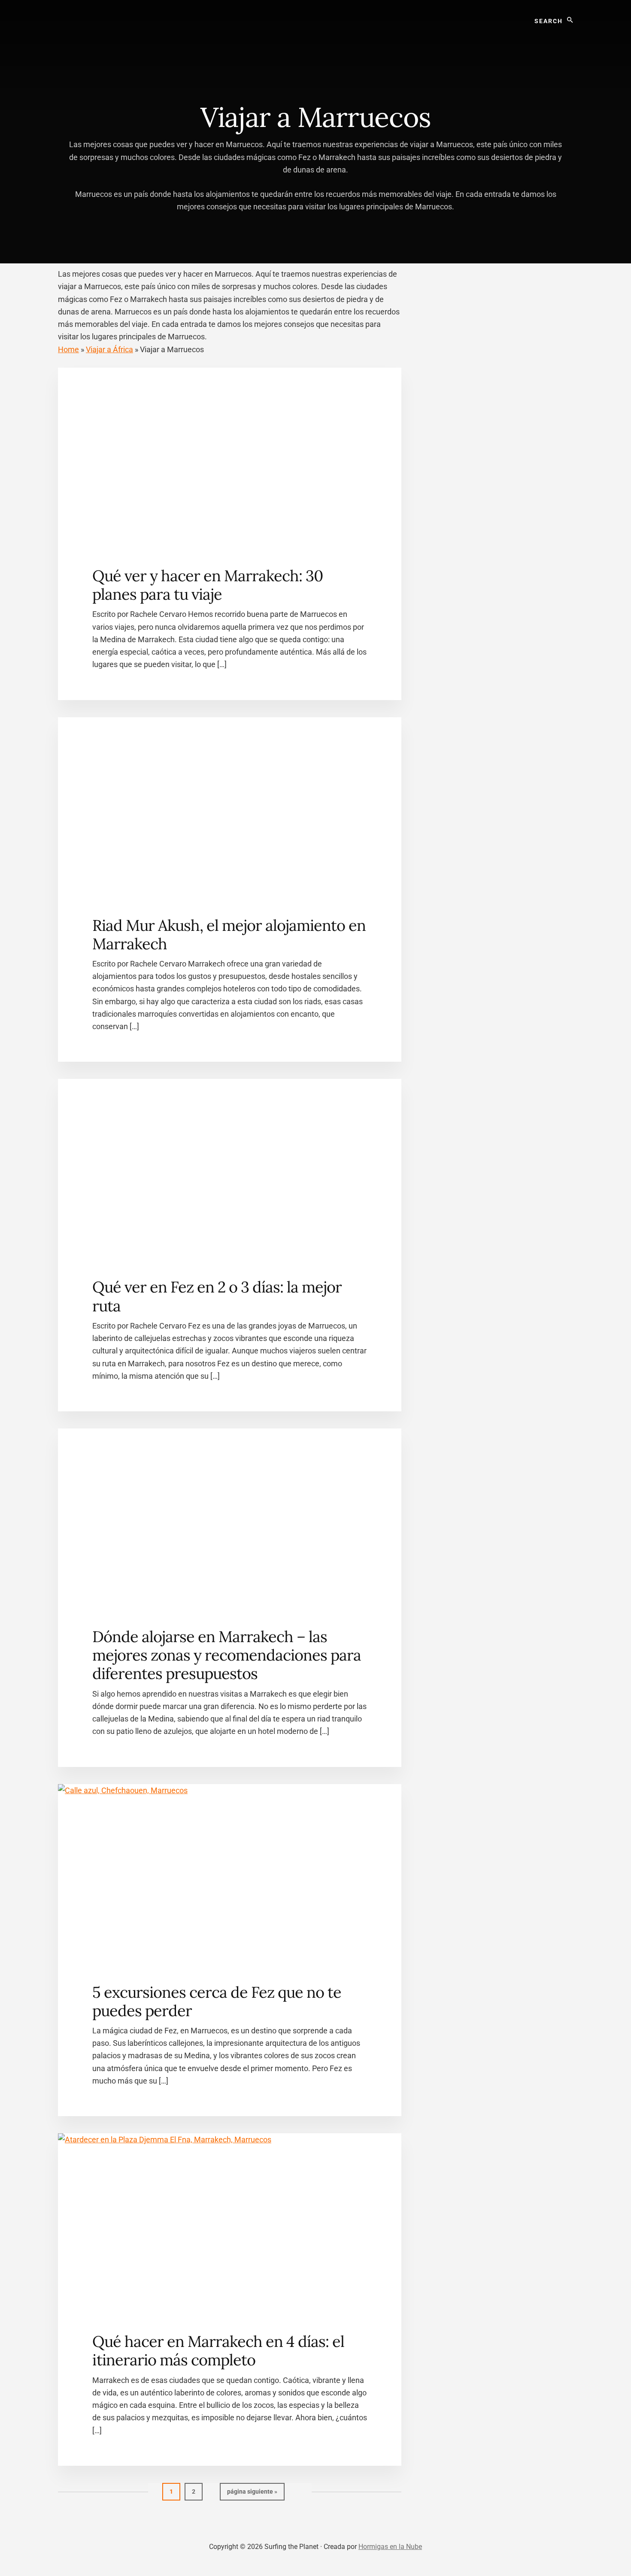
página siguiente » (252, 2494)
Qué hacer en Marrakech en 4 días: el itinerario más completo (218, 2351)
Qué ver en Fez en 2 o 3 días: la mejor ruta (217, 1296)
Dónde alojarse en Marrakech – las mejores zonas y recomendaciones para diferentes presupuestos (227, 1655)
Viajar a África (109, 349)
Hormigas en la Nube (390, 2547)
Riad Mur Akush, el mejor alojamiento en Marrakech (229, 935)
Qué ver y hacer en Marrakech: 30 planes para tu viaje (208, 585)
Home (68, 349)
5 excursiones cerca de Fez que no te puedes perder (217, 2001)
